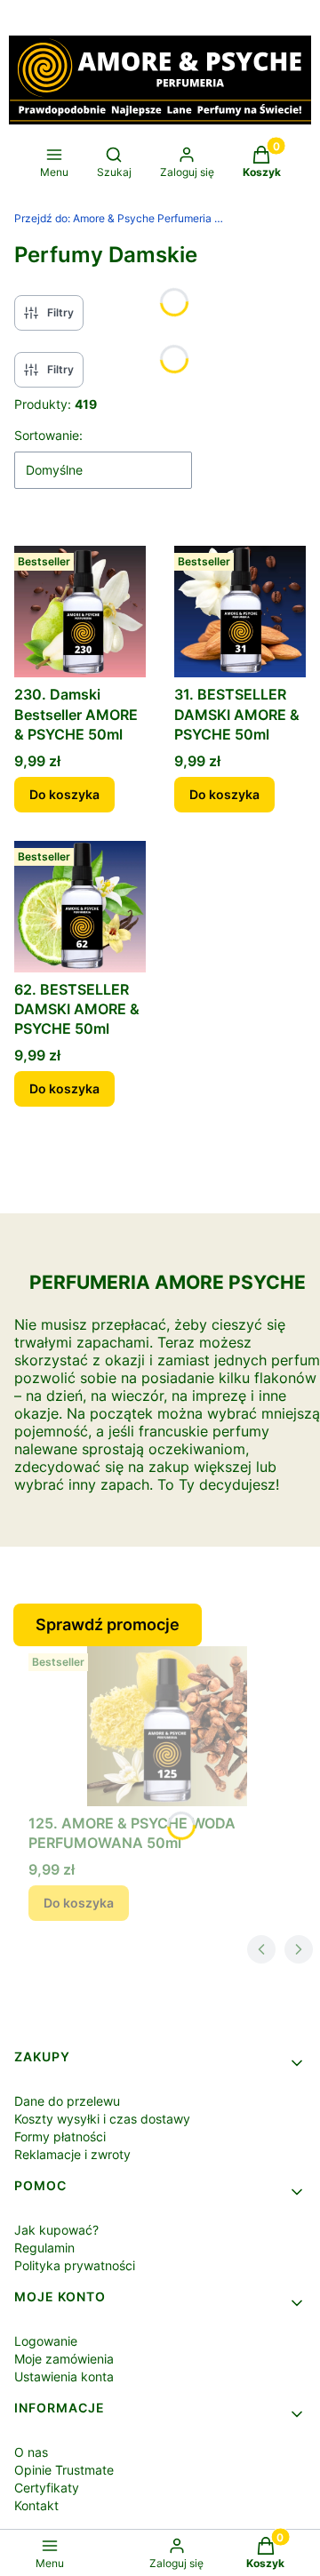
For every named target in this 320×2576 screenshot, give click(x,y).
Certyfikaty (47, 2488)
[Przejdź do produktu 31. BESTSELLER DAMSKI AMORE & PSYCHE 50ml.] (240, 612)
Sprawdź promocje (108, 1624)
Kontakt (36, 2505)
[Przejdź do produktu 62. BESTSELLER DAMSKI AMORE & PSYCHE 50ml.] (80, 907)
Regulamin (44, 2248)
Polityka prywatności (75, 2265)
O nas (31, 2452)
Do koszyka (64, 794)
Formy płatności (60, 2136)
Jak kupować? (56, 2230)
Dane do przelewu (67, 2101)
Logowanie (46, 2341)
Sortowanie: (48, 435)
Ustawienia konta (64, 2376)
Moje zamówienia (64, 2359)
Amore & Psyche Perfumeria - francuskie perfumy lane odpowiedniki (121, 218)
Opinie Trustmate (64, 2470)
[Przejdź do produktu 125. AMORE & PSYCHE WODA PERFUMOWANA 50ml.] (167, 1726)
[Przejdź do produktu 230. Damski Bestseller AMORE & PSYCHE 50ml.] (80, 612)
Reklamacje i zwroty (72, 2154)
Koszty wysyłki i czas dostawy (102, 2119)
